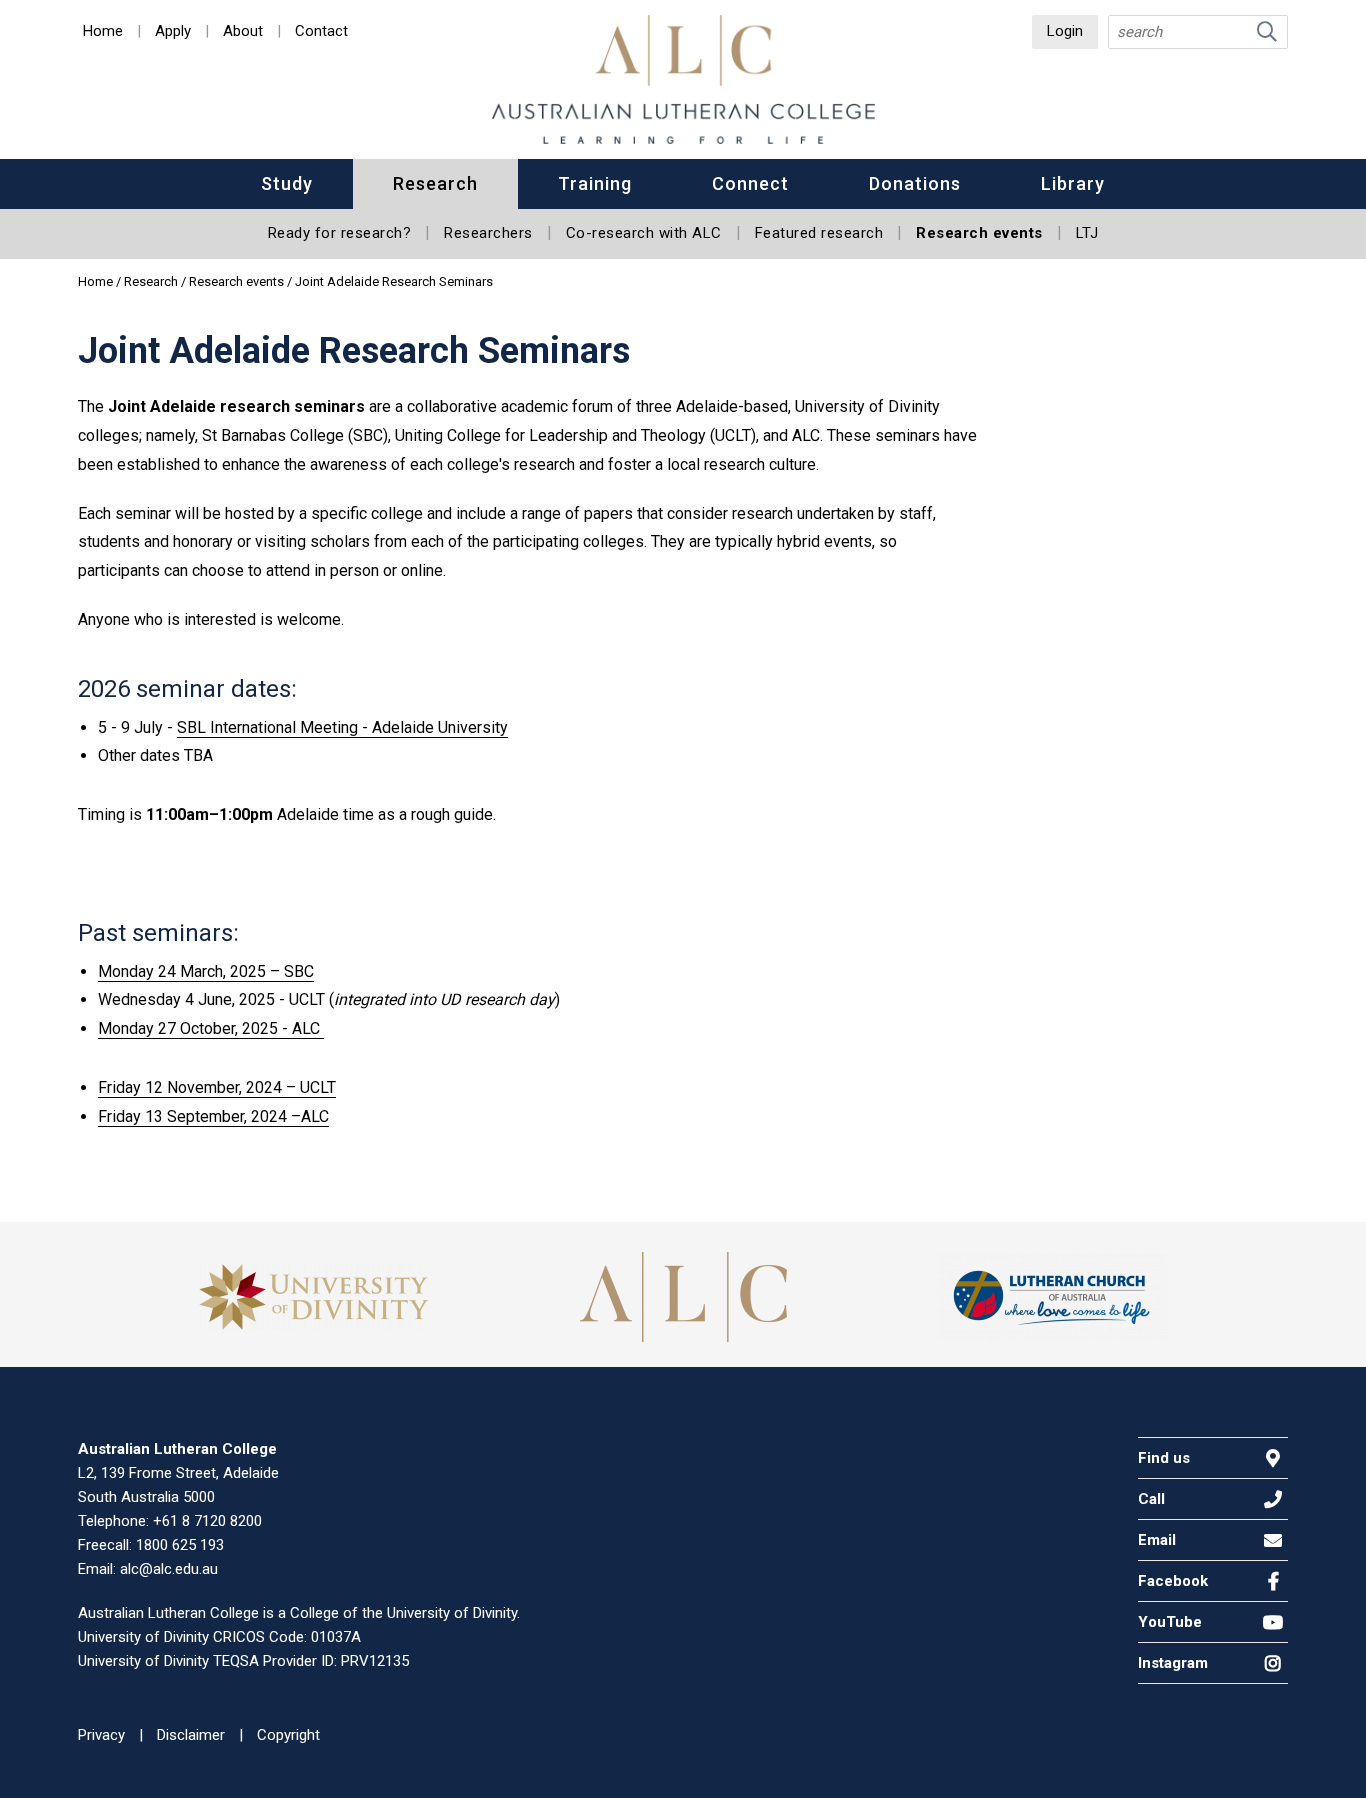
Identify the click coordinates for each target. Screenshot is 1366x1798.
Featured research (819, 233)
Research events (979, 233)
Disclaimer (191, 1735)
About (243, 32)
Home (103, 32)
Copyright (288, 1735)
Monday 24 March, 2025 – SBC (206, 971)
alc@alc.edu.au (169, 1569)
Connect (750, 183)
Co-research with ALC (644, 233)
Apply (173, 32)
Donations (915, 183)
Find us (1164, 1458)
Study (287, 183)
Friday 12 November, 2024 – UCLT (217, 1087)
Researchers (488, 233)
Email (1157, 1540)
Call (1151, 1499)
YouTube (1170, 1622)
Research (435, 183)
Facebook (1173, 1581)
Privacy (101, 1735)
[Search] (1267, 32)
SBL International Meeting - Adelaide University (342, 727)
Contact (321, 32)
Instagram (1173, 1663)
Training (595, 183)
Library (1073, 183)
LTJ (1087, 233)
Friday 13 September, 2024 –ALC (213, 1116)
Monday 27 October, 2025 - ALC (211, 1028)
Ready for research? (340, 233)
